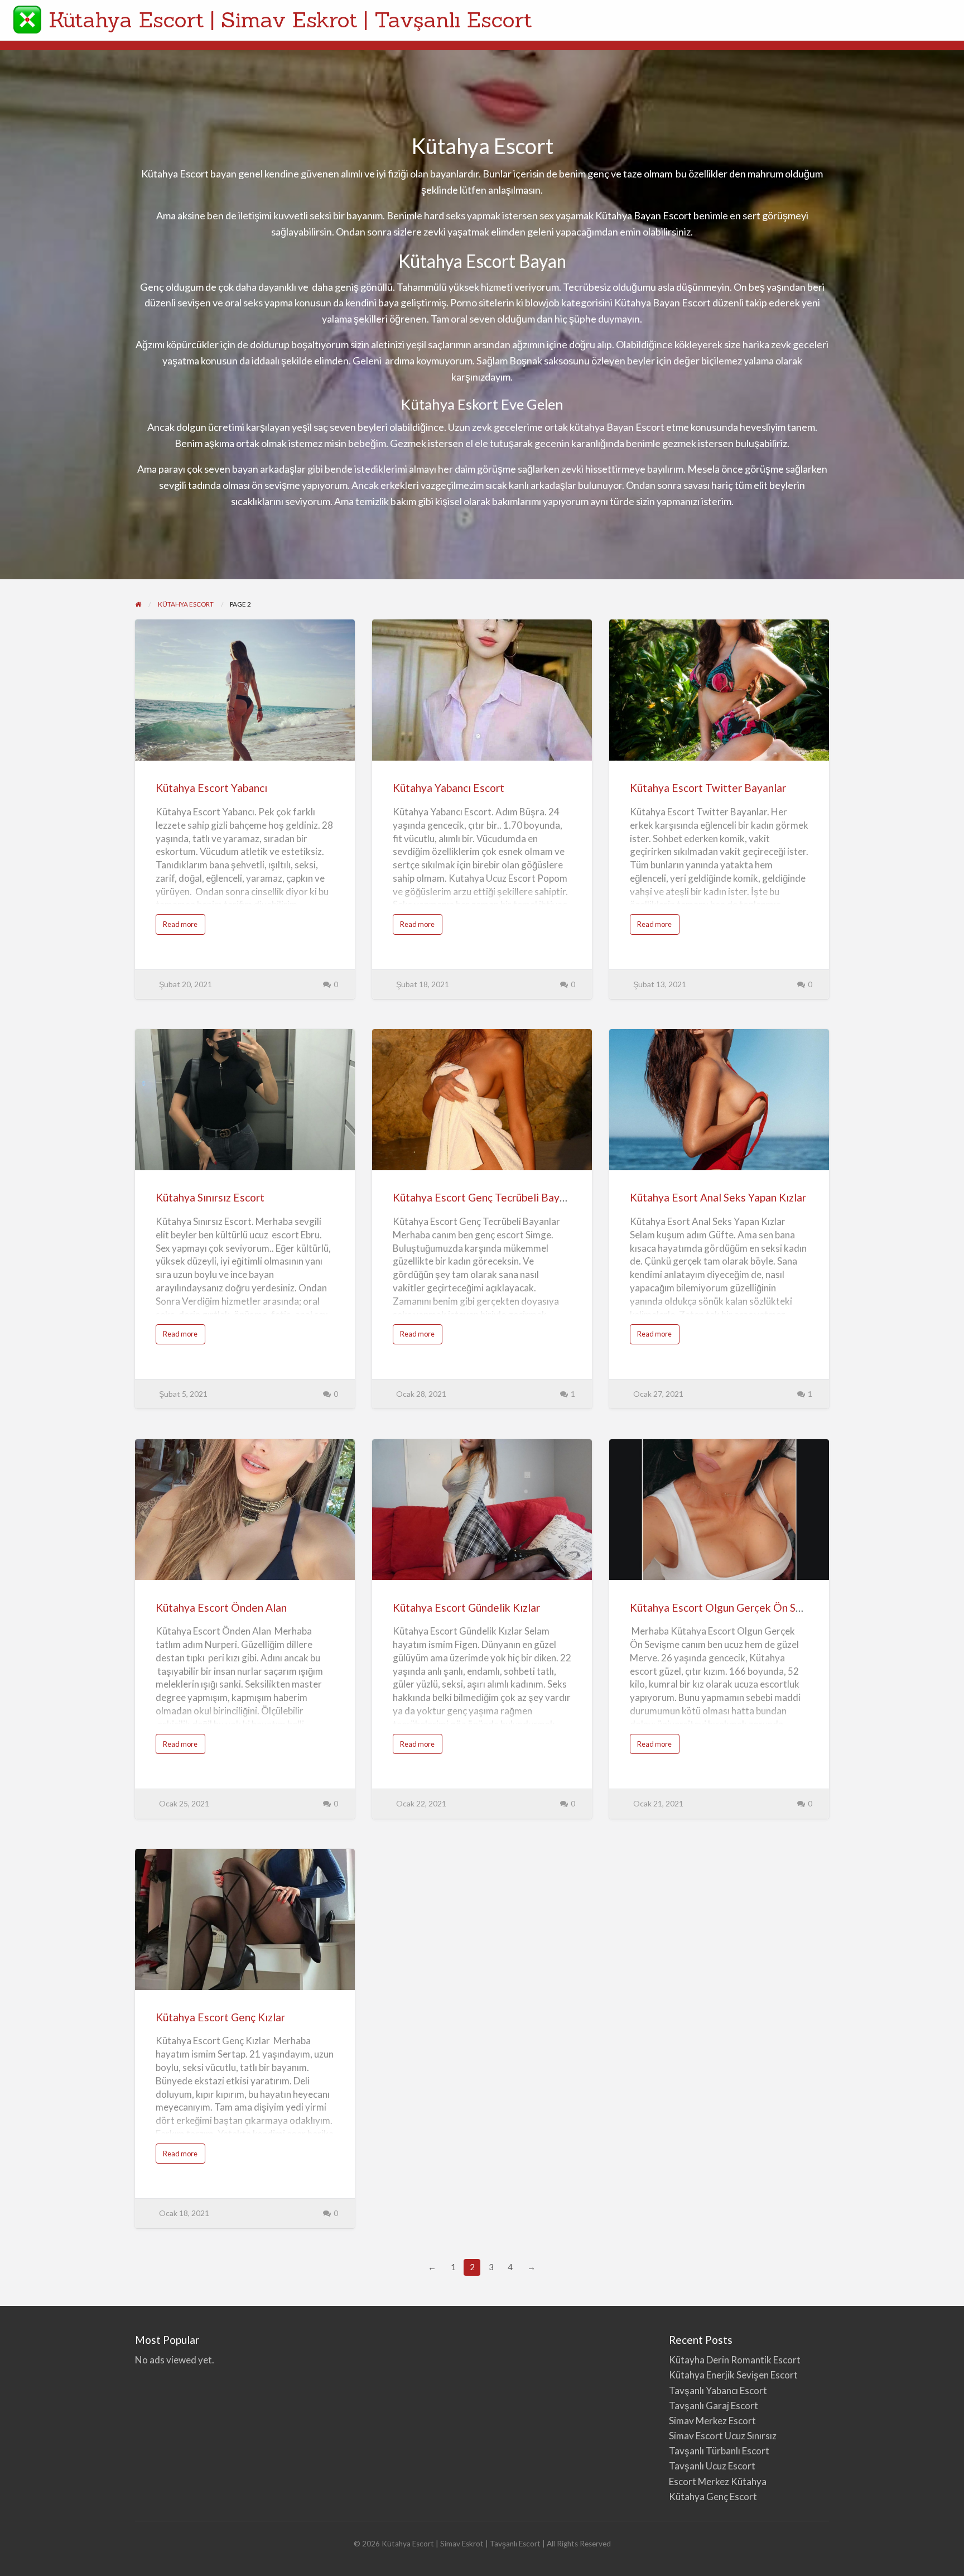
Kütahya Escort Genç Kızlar (220, 2017)
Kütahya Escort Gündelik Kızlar (466, 1607)
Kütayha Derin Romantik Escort (735, 2360)
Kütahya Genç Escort (714, 2496)
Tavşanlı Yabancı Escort (718, 2390)
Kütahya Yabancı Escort (449, 788)
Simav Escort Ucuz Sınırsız (723, 2436)
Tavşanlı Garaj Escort (714, 2406)
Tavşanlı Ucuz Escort (712, 2466)
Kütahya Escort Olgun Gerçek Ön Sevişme (730, 1607)
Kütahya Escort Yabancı (211, 788)
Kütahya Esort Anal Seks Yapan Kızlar (718, 1197)
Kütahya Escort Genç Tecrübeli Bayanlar (488, 1197)
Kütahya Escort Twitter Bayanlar (708, 788)
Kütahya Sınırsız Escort (211, 1197)
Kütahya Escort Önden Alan (221, 1607)
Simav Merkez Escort (712, 2421)
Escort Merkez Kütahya (718, 2481)
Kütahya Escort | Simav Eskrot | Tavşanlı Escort (290, 20)
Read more (184, 927)
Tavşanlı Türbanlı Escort (719, 2451)
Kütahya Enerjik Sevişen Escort (733, 2375)
